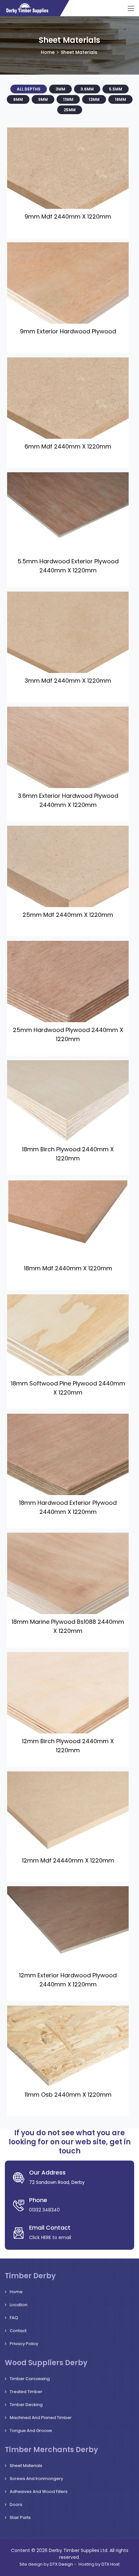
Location (19, 2305)
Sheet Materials (26, 2466)
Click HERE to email (50, 2237)
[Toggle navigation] (131, 9)
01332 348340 (44, 2210)
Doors (16, 2504)
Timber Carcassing (30, 2379)
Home (48, 52)
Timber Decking (26, 2405)
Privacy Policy (24, 2344)
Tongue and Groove (31, 2431)
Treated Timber (26, 2392)
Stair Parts (20, 2517)
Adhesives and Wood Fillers (39, 2492)
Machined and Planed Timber (41, 2418)
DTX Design (61, 2564)
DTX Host (111, 2564)
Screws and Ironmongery (36, 2479)
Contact (18, 2331)
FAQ (14, 2318)
